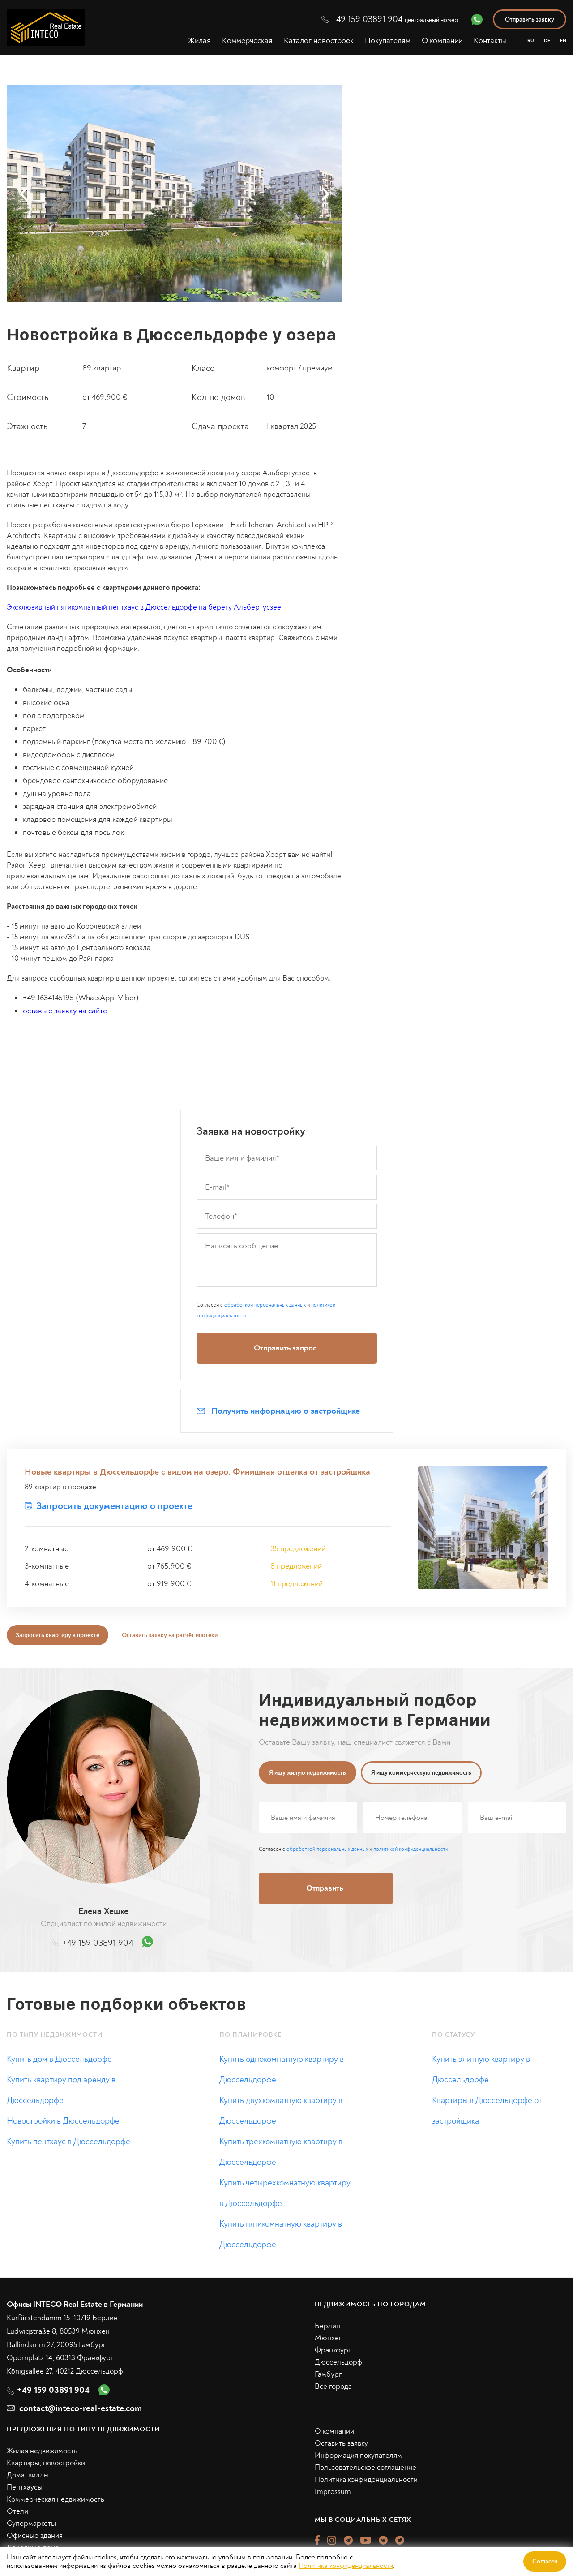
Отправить (393, 1364)
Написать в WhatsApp (392, 1401)
